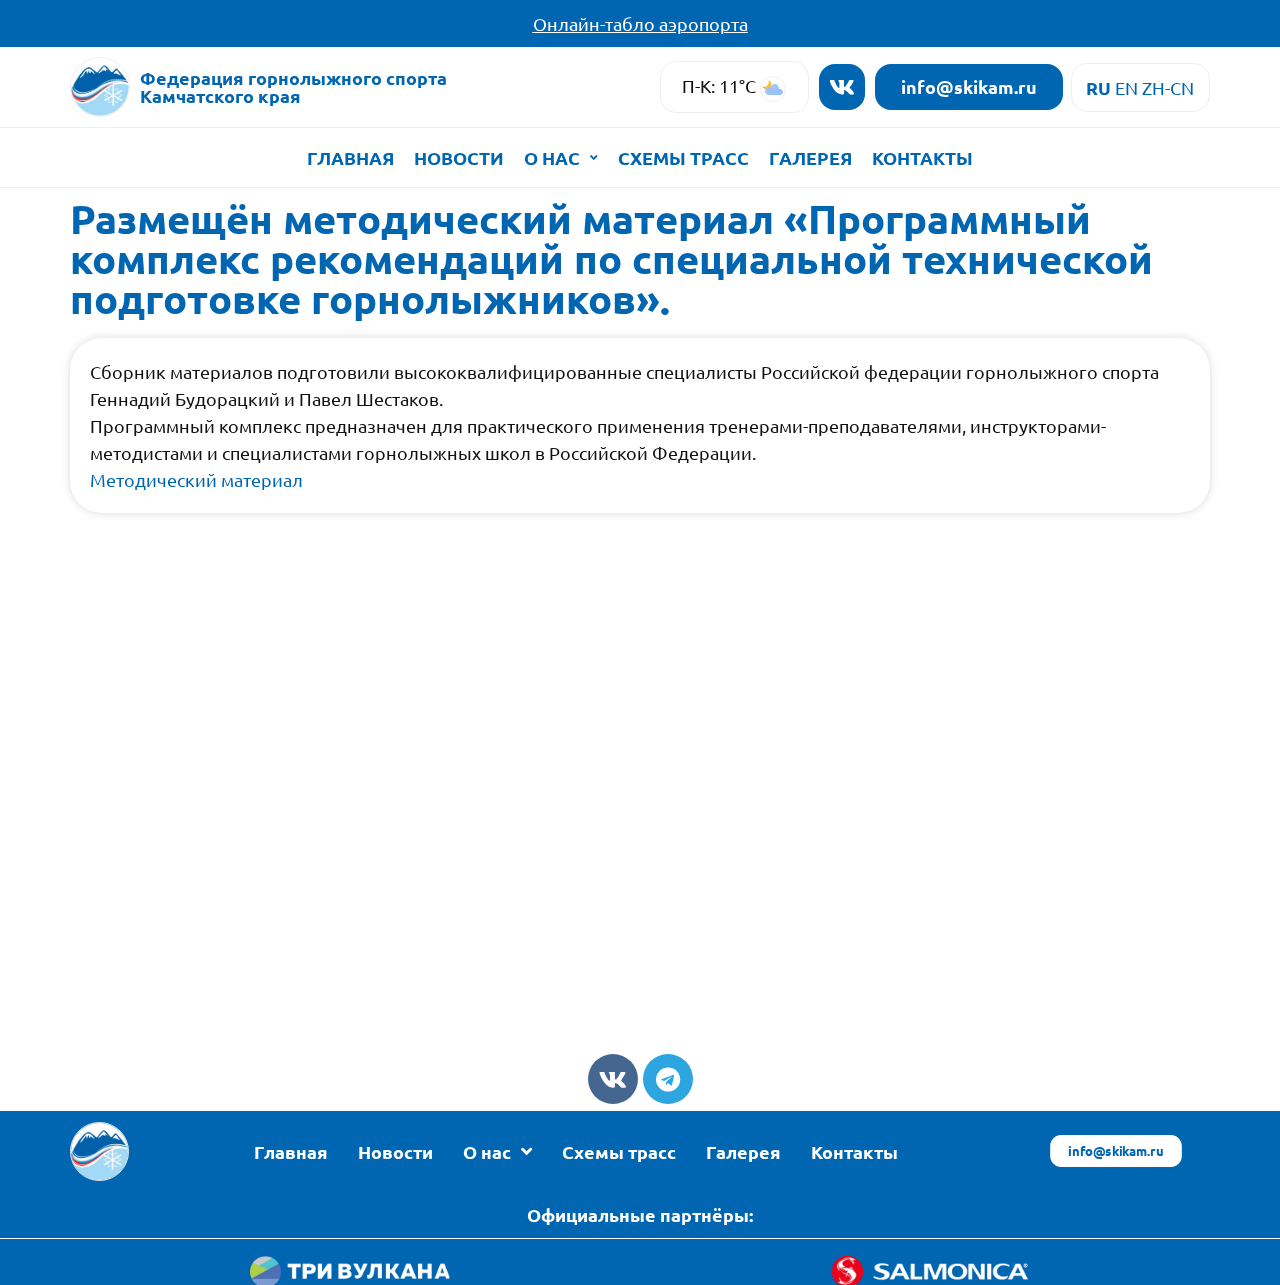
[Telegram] (668, 1079)
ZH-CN (1168, 87)
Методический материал (196, 479)
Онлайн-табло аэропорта (640, 23)
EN (1126, 87)
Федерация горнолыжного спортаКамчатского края (293, 86)
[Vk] (842, 87)
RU (1098, 87)
